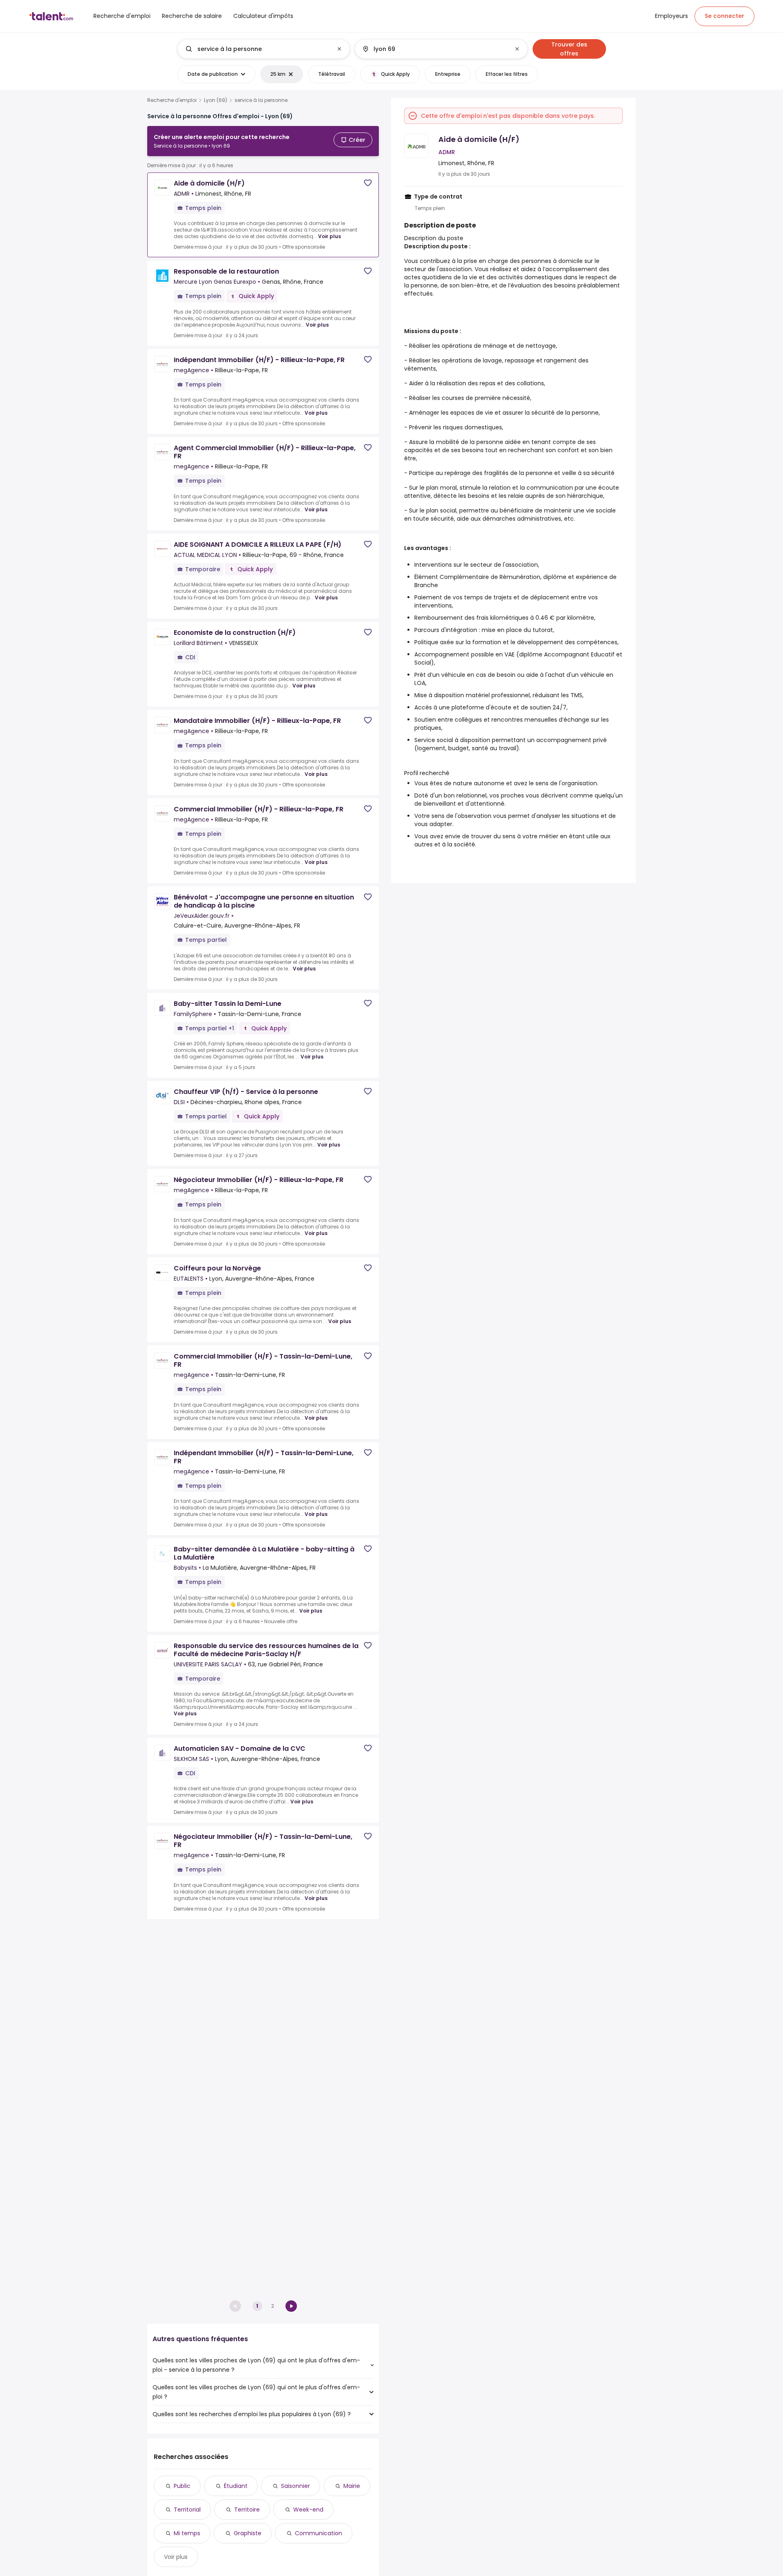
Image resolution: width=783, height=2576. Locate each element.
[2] (291, 2306)
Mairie (352, 2486)
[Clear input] (339, 49)
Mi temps (187, 2533)
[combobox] (263, 49)
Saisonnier (295, 2486)
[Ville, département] (434, 49)
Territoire (247, 2510)
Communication (319, 2533)
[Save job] (368, 183)
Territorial (187, 2510)
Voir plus (330, 236)
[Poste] (257, 49)
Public (182, 2486)
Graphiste (248, 2533)
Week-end (308, 2510)
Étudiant (236, 2486)
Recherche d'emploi (172, 100)
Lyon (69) (216, 100)
